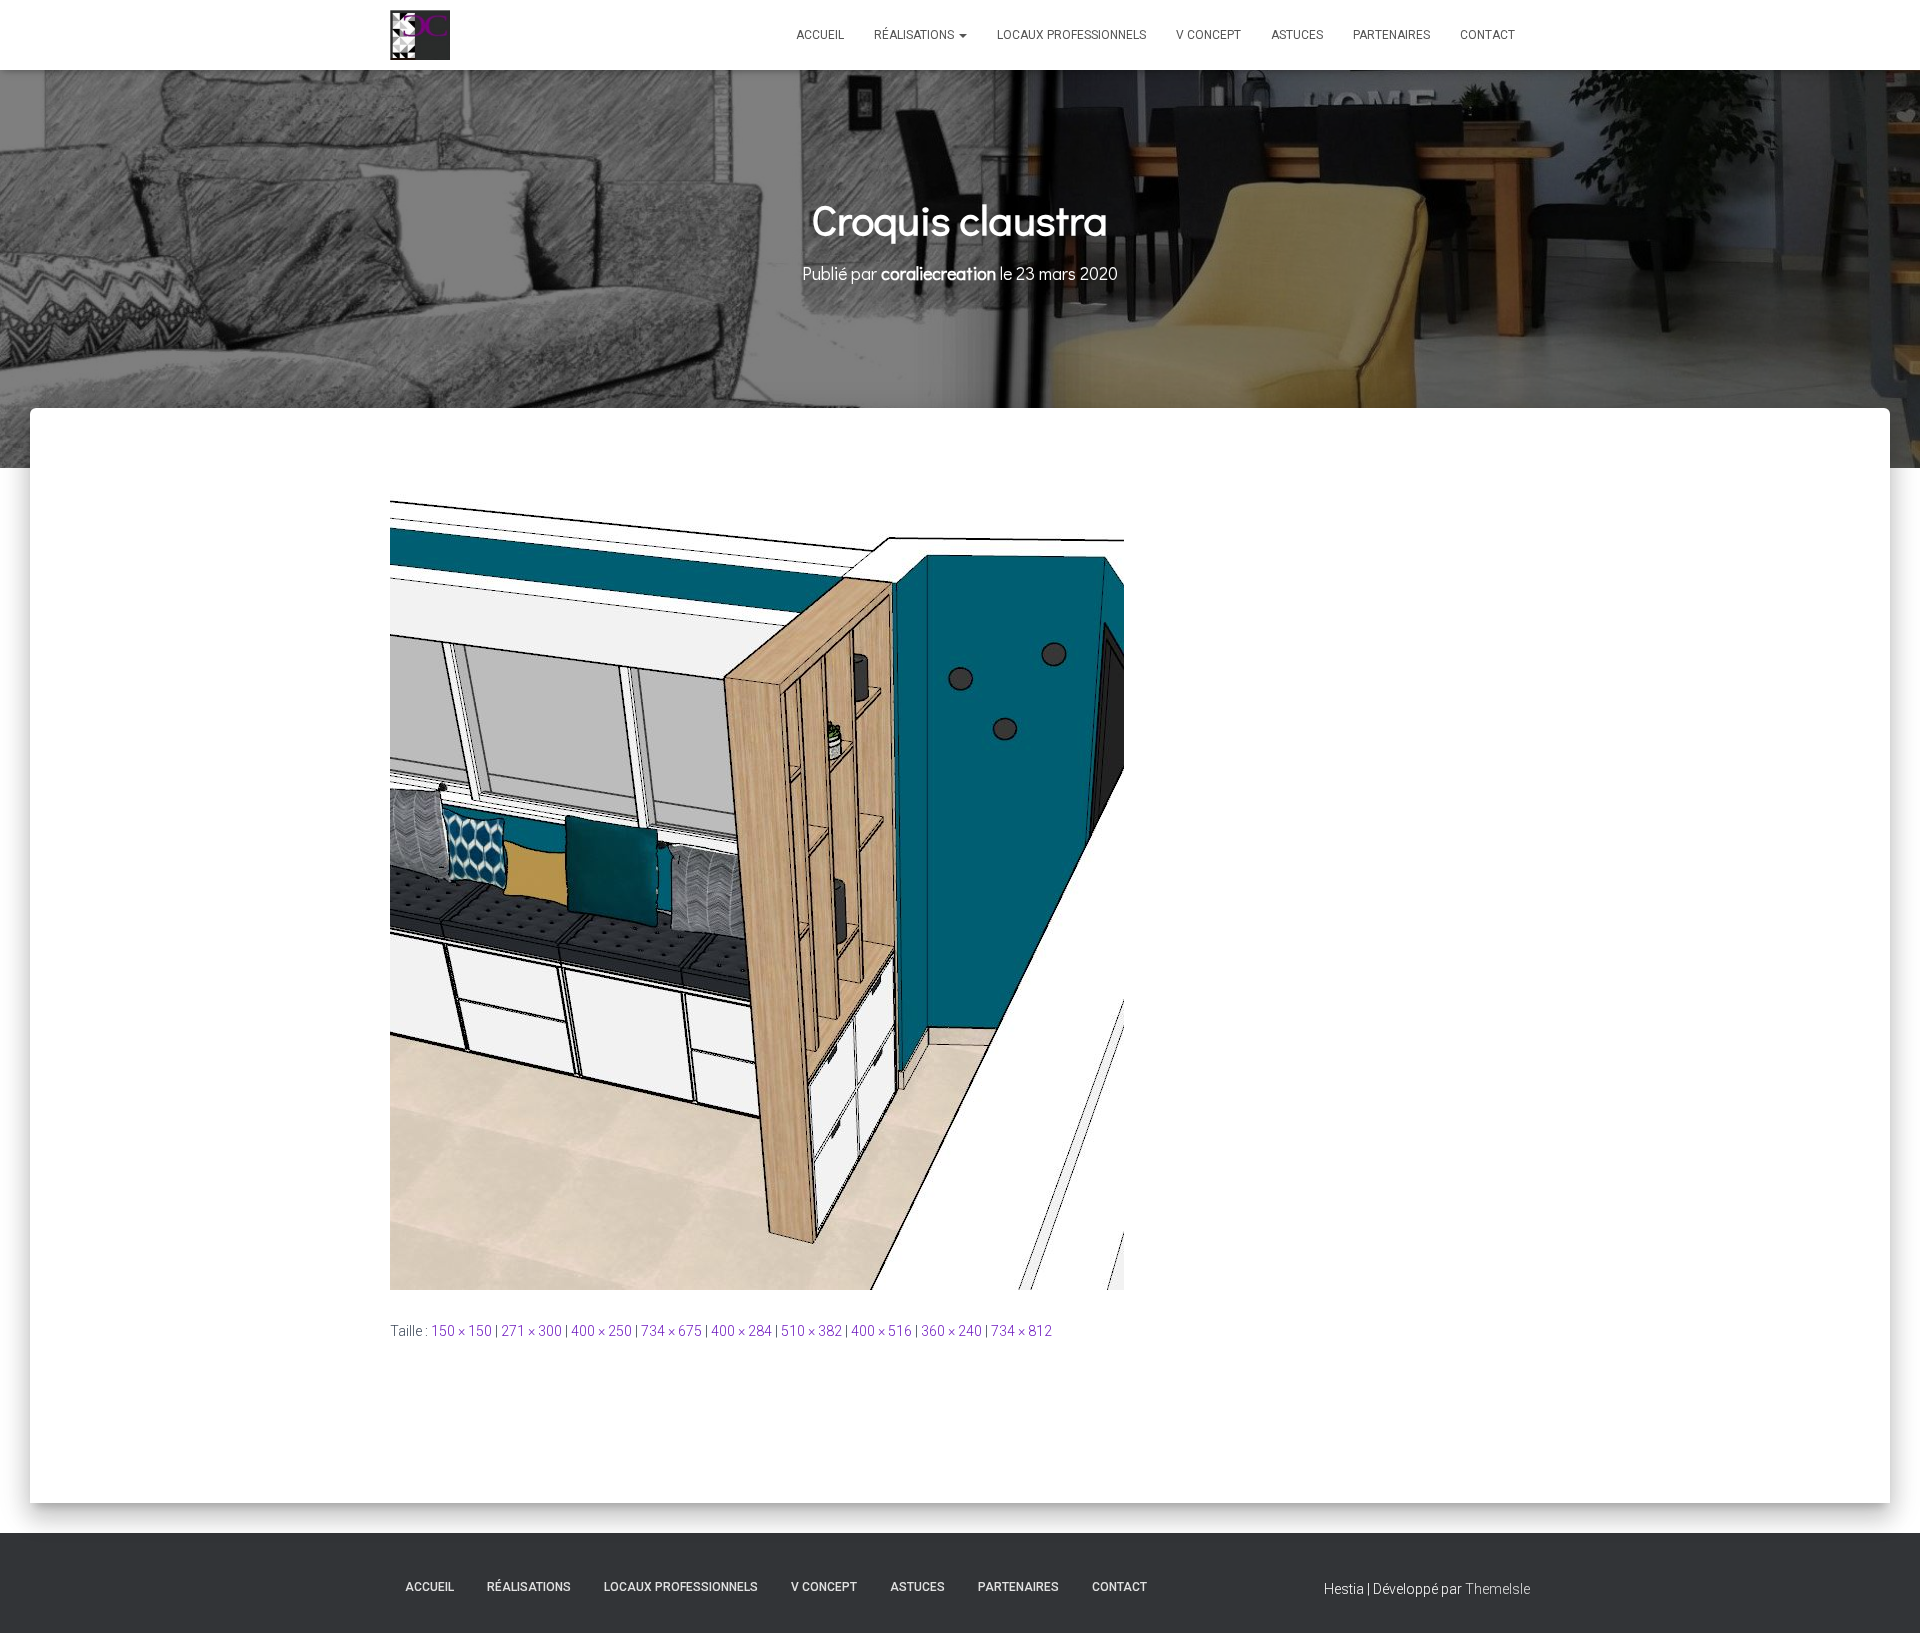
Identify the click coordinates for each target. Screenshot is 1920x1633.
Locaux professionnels (1071, 35)
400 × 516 (881, 1331)
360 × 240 (951, 1331)
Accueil (820, 35)
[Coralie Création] (420, 35)
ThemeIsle (1497, 1589)
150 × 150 (461, 1331)
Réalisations (915, 35)
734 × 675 (671, 1331)
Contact (1487, 35)
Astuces (1297, 35)
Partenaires (1391, 35)
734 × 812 (1021, 1331)
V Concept (1208, 35)
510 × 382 (811, 1331)
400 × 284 (741, 1331)
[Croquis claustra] (757, 883)
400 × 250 (601, 1331)
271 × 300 (531, 1331)
